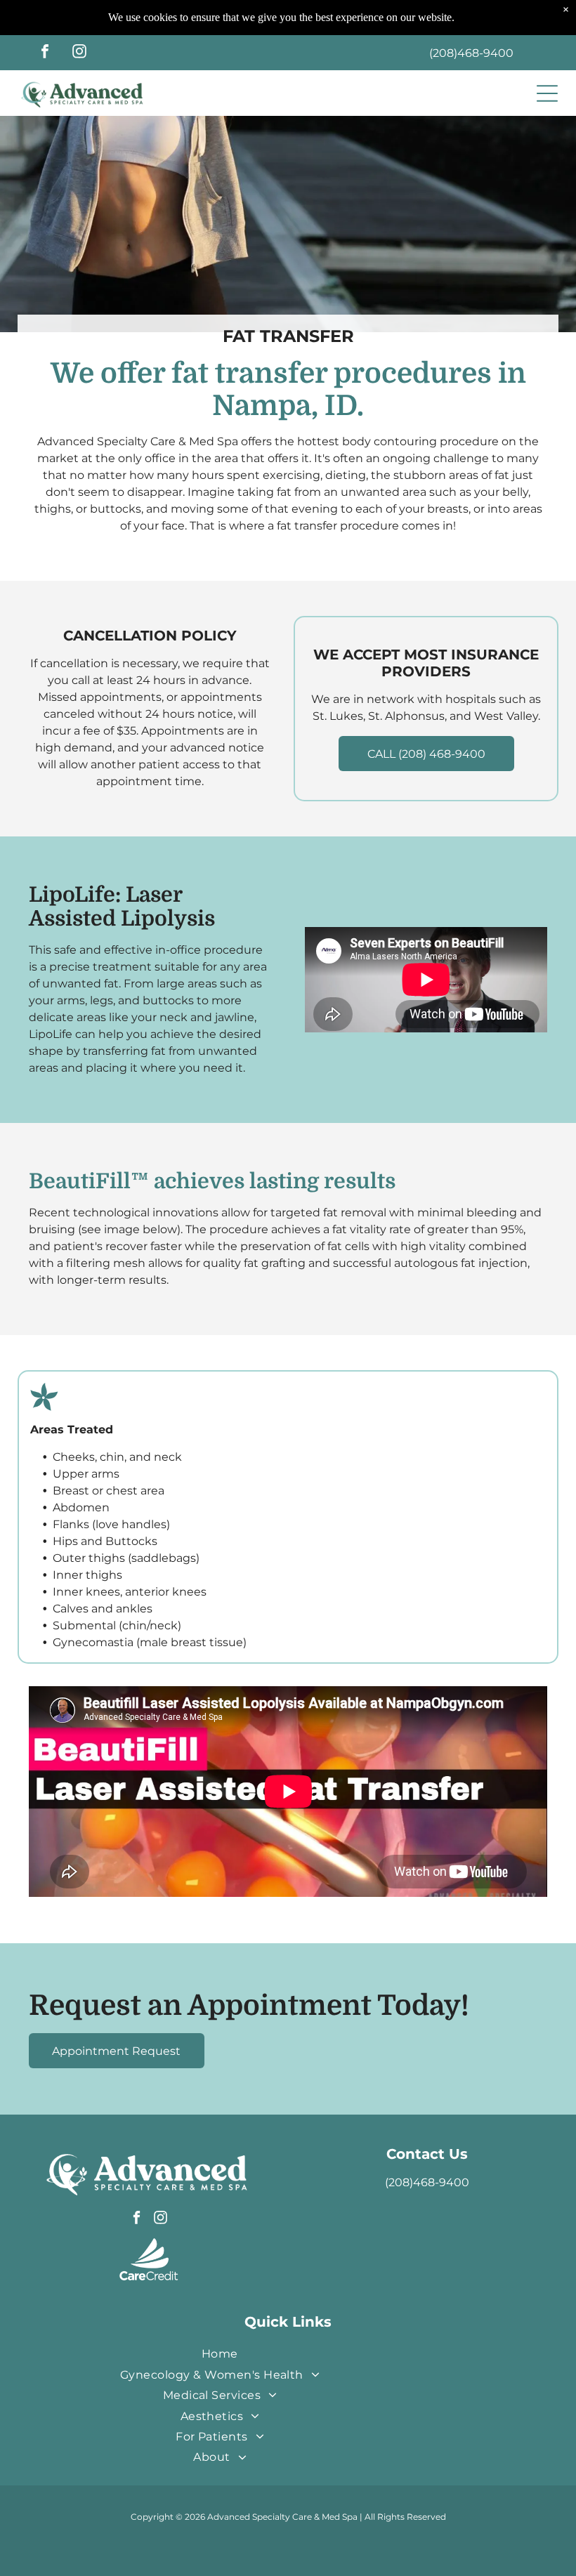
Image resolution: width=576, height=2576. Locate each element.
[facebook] (45, 53)
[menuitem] (220, 2354)
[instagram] (79, 53)
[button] (547, 93)
